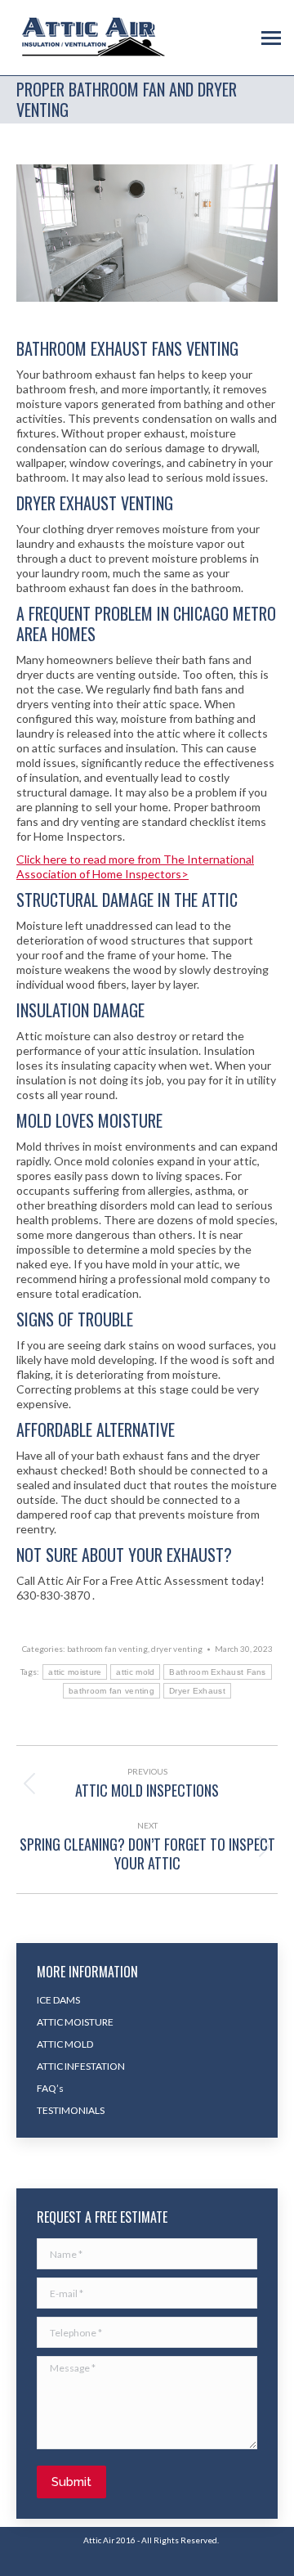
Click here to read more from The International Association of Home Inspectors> (135, 866)
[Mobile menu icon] (271, 38)
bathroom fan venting (107, 1649)
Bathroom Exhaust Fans (217, 1672)
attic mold (135, 1672)
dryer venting (177, 1649)
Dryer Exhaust (197, 1691)
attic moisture (75, 1672)
